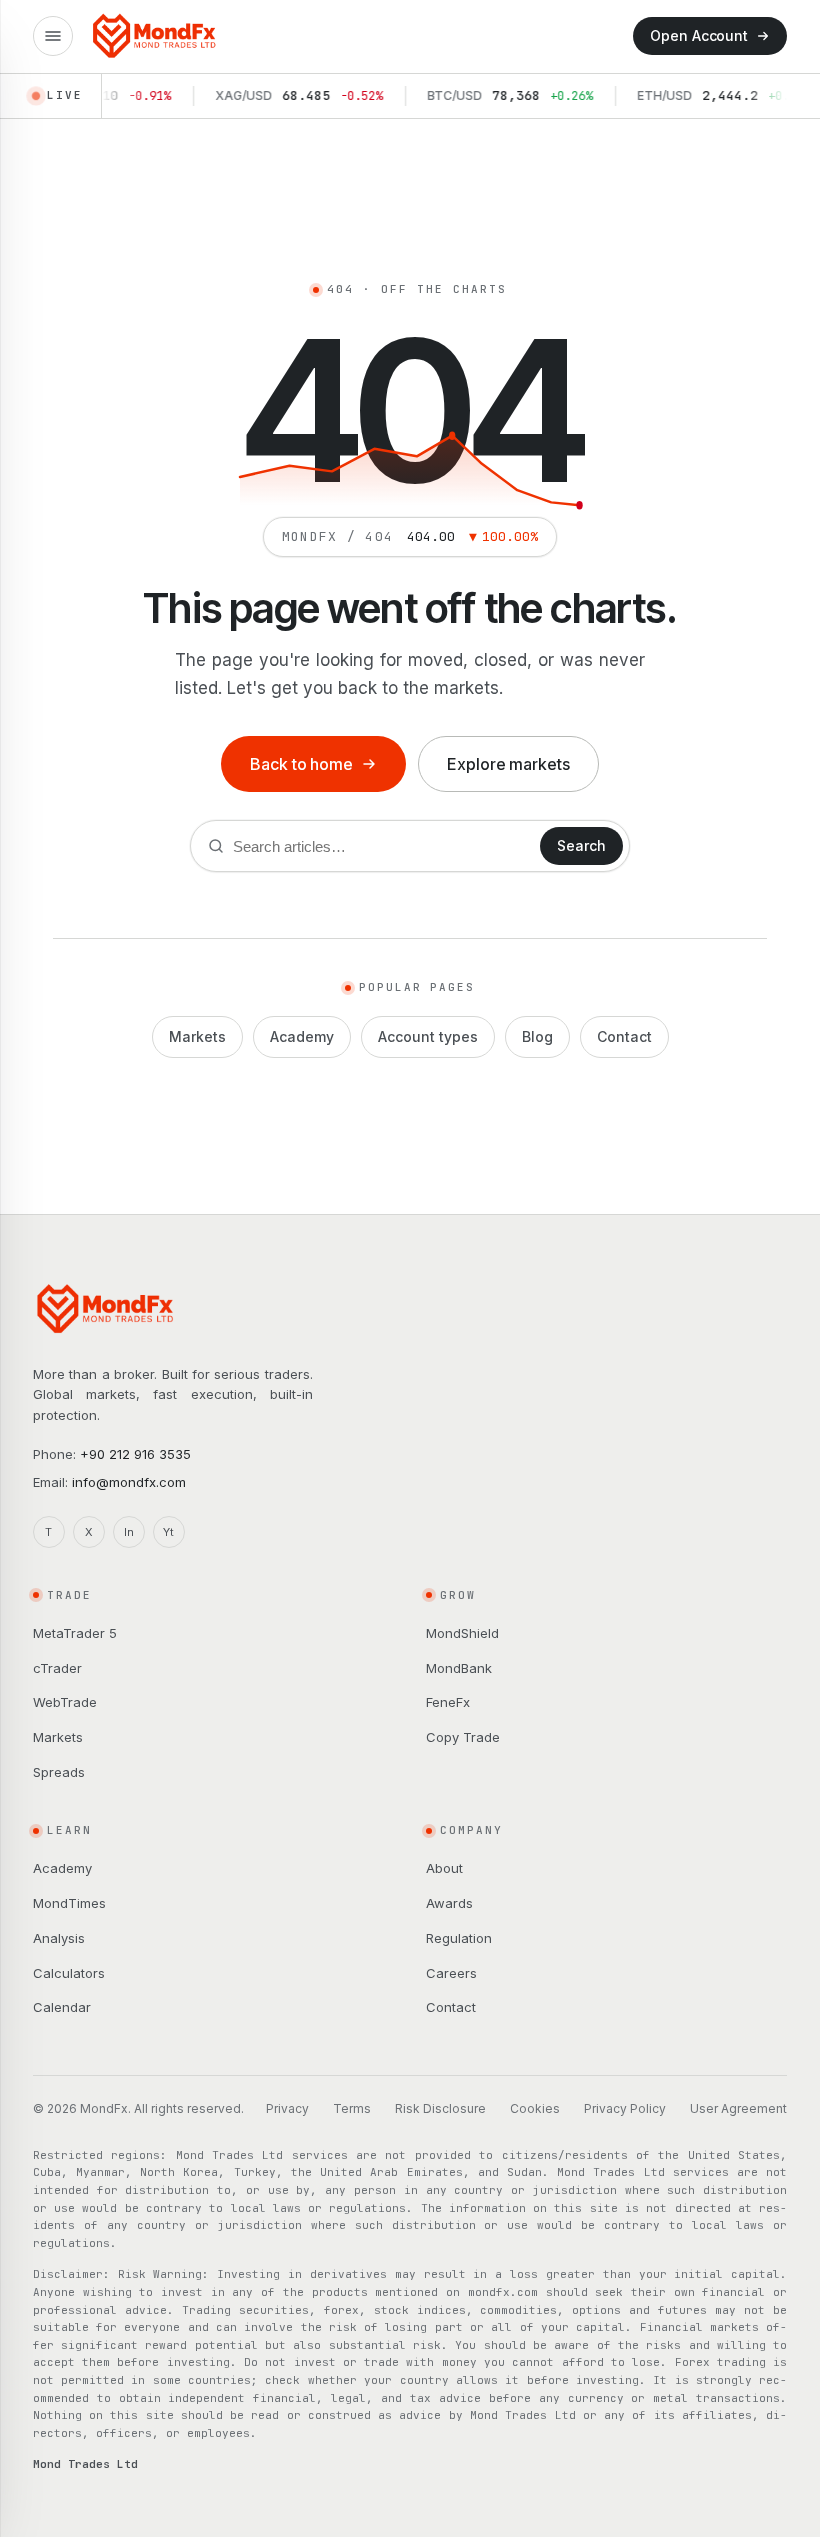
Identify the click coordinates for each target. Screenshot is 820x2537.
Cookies (535, 2108)
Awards (449, 1903)
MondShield (462, 1633)
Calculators (69, 1973)
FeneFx (448, 1702)
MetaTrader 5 (75, 1633)
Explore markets (508, 764)
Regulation (459, 1938)
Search (581, 845)
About (444, 1868)
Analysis (59, 1938)
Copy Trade (463, 1737)
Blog (537, 1036)
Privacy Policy (625, 2108)
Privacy (287, 2108)
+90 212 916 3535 (135, 1454)
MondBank (459, 1668)
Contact (624, 1036)
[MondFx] (155, 36)
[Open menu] (53, 36)
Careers (451, 1973)
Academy (302, 1036)
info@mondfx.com (129, 1482)
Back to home (301, 764)
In (129, 1532)
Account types (428, 1036)
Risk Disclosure (440, 2108)
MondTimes (69, 1903)
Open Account (699, 35)
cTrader (57, 1668)
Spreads (59, 1772)
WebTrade (65, 1702)
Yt (168, 1532)
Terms (352, 2108)
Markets (197, 1036)
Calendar (62, 2007)
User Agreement (738, 2108)
